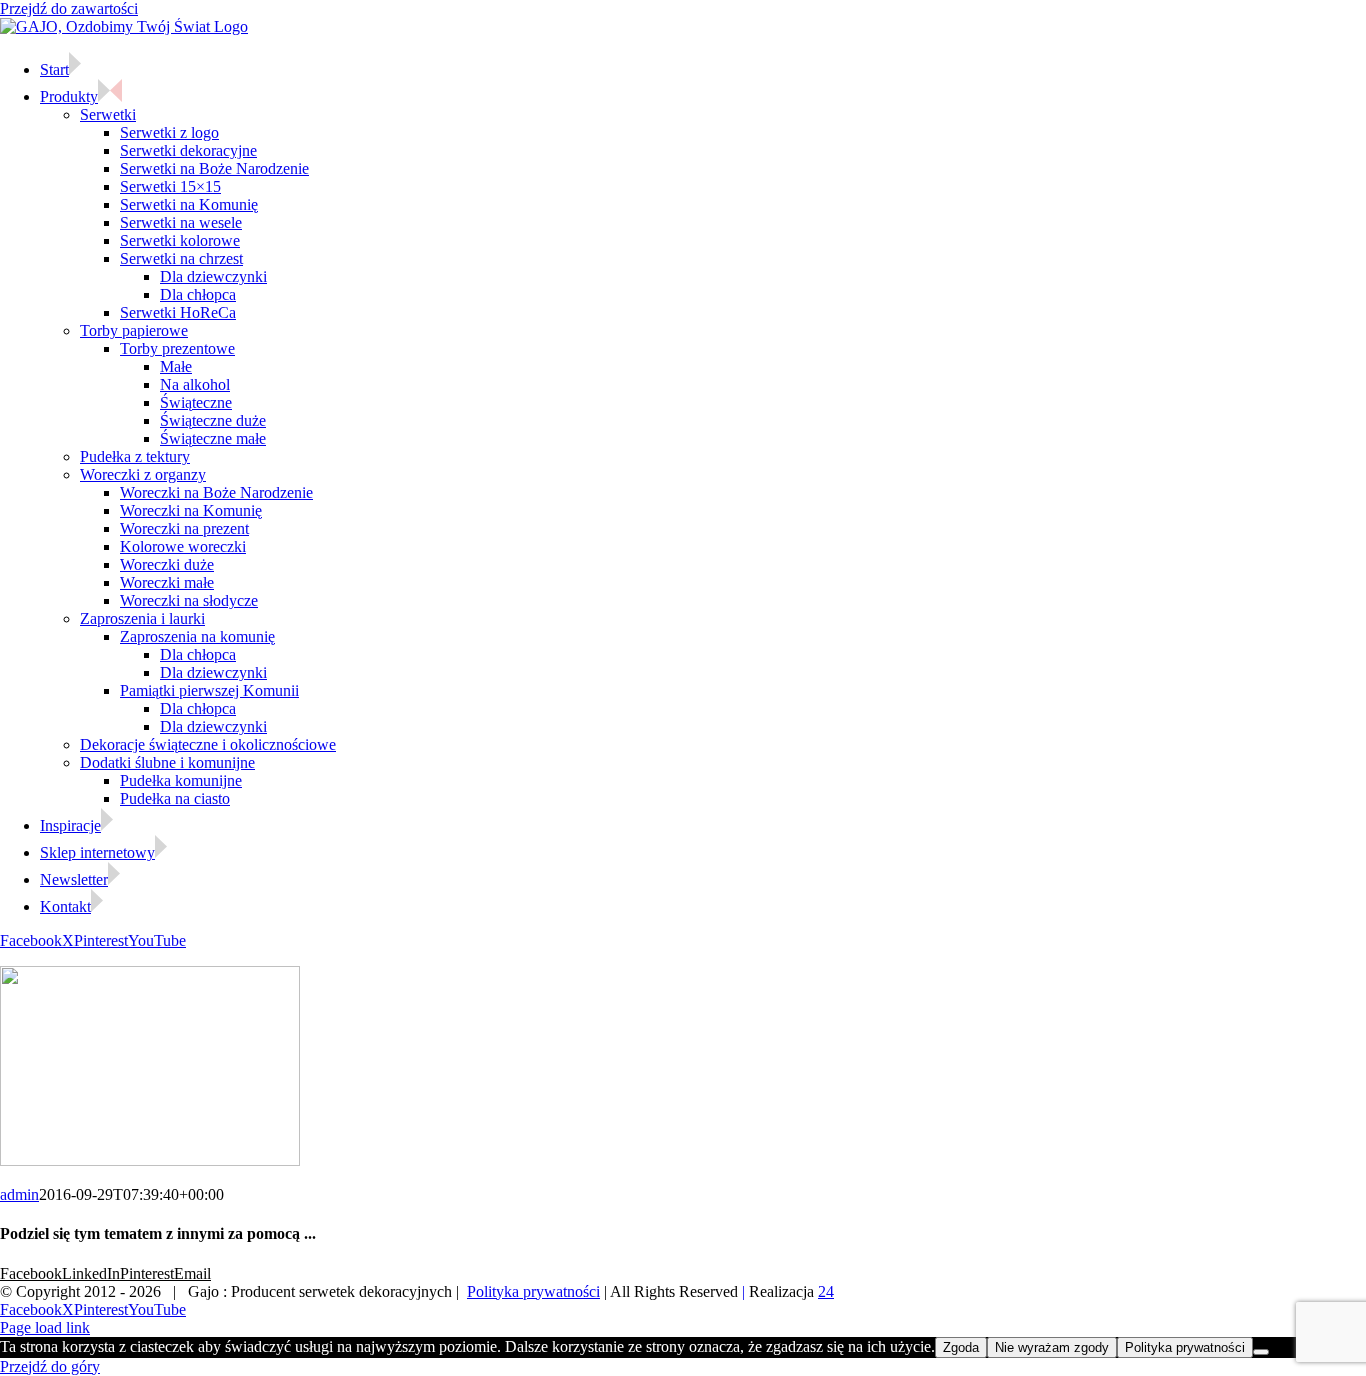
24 (826, 1291)
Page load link (45, 1327)
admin (19, 1194)
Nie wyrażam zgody (1052, 1347)
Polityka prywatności (533, 1291)
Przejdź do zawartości (69, 8)
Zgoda (961, 1347)
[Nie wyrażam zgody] (1261, 1352)
